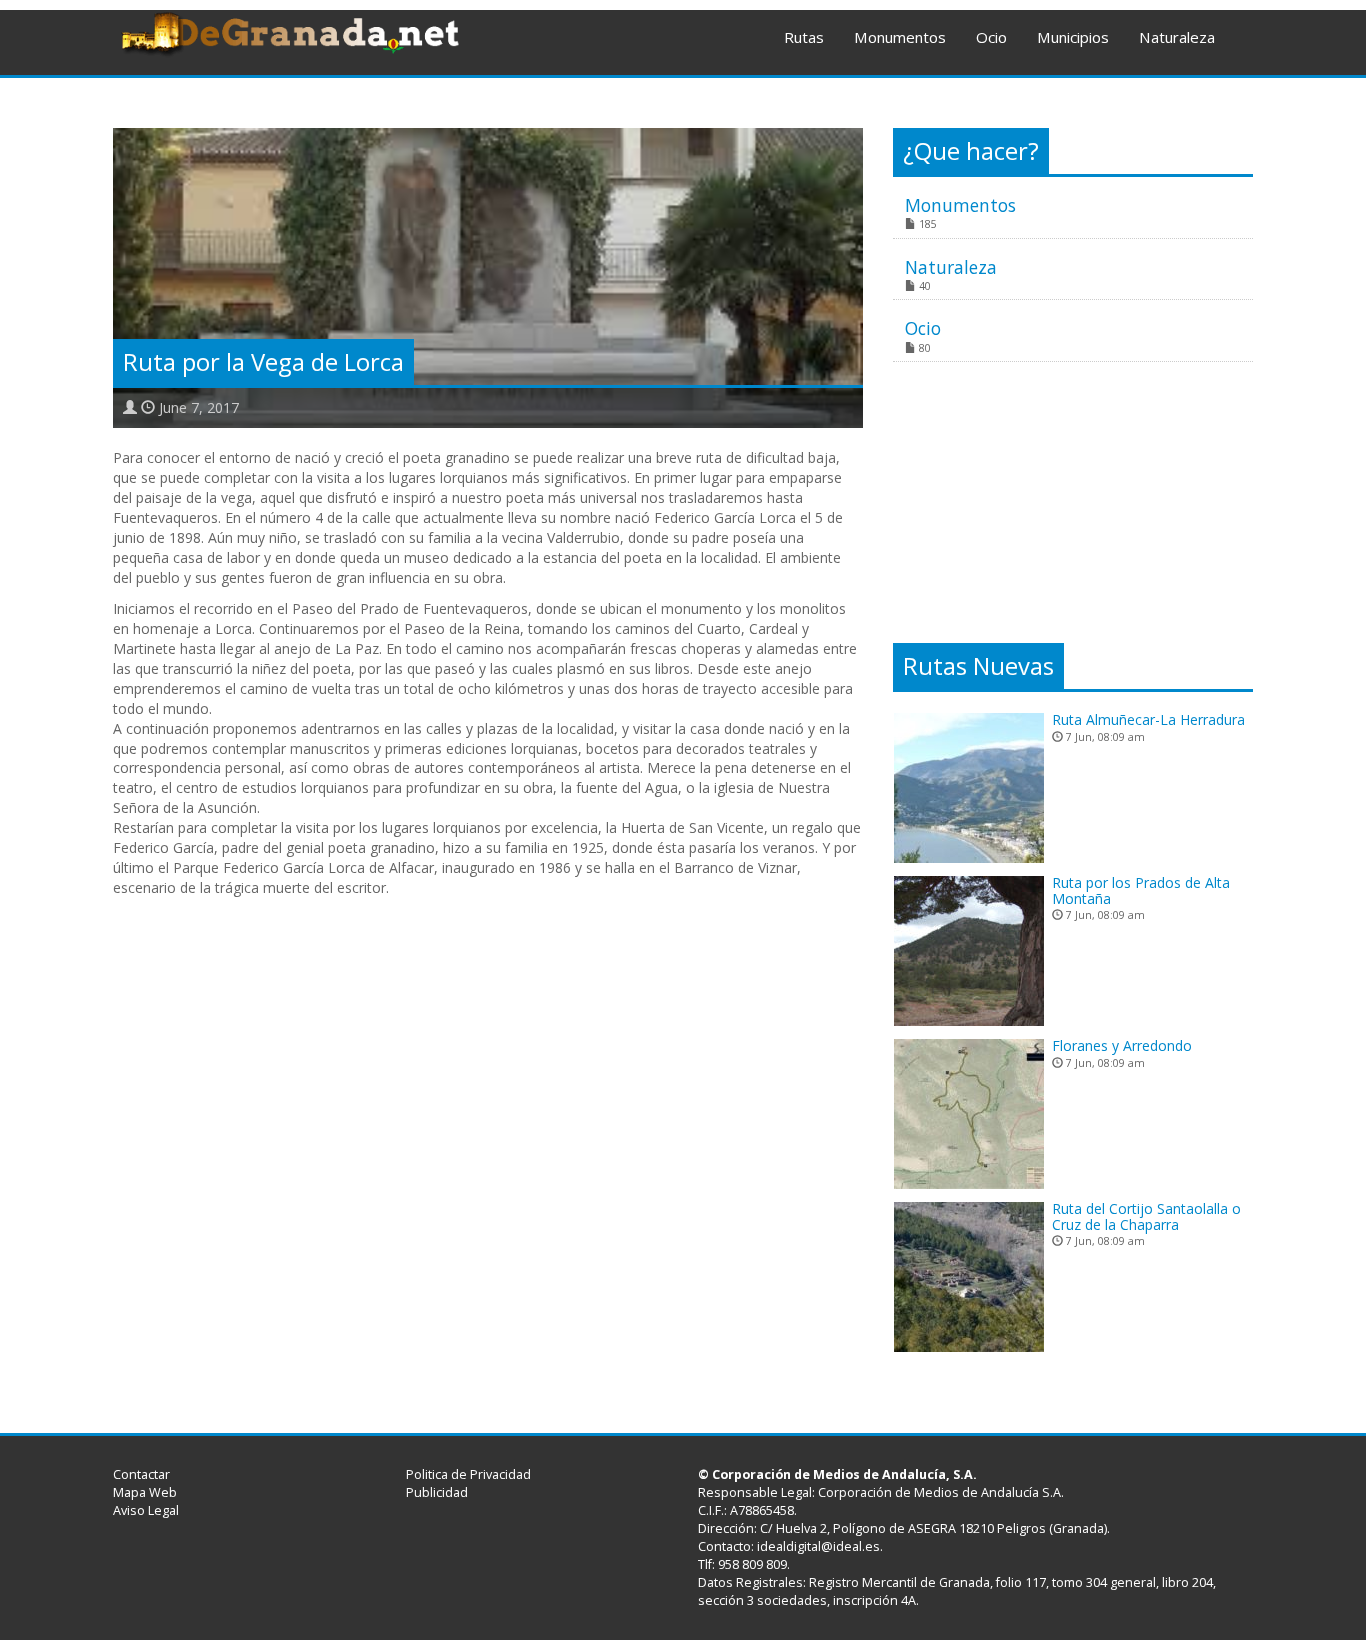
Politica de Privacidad (468, 1474)
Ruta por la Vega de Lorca (263, 362)
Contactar (141, 1474)
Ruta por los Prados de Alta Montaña (1141, 890)
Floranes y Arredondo (1122, 1045)
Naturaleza (1177, 37)
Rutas (804, 37)
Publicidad (437, 1492)
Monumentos (900, 37)
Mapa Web (145, 1492)
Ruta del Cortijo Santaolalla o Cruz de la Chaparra (1146, 1216)
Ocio (991, 37)
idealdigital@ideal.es (818, 1546)
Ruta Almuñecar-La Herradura (1148, 719)
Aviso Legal (146, 1510)
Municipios (1073, 37)
